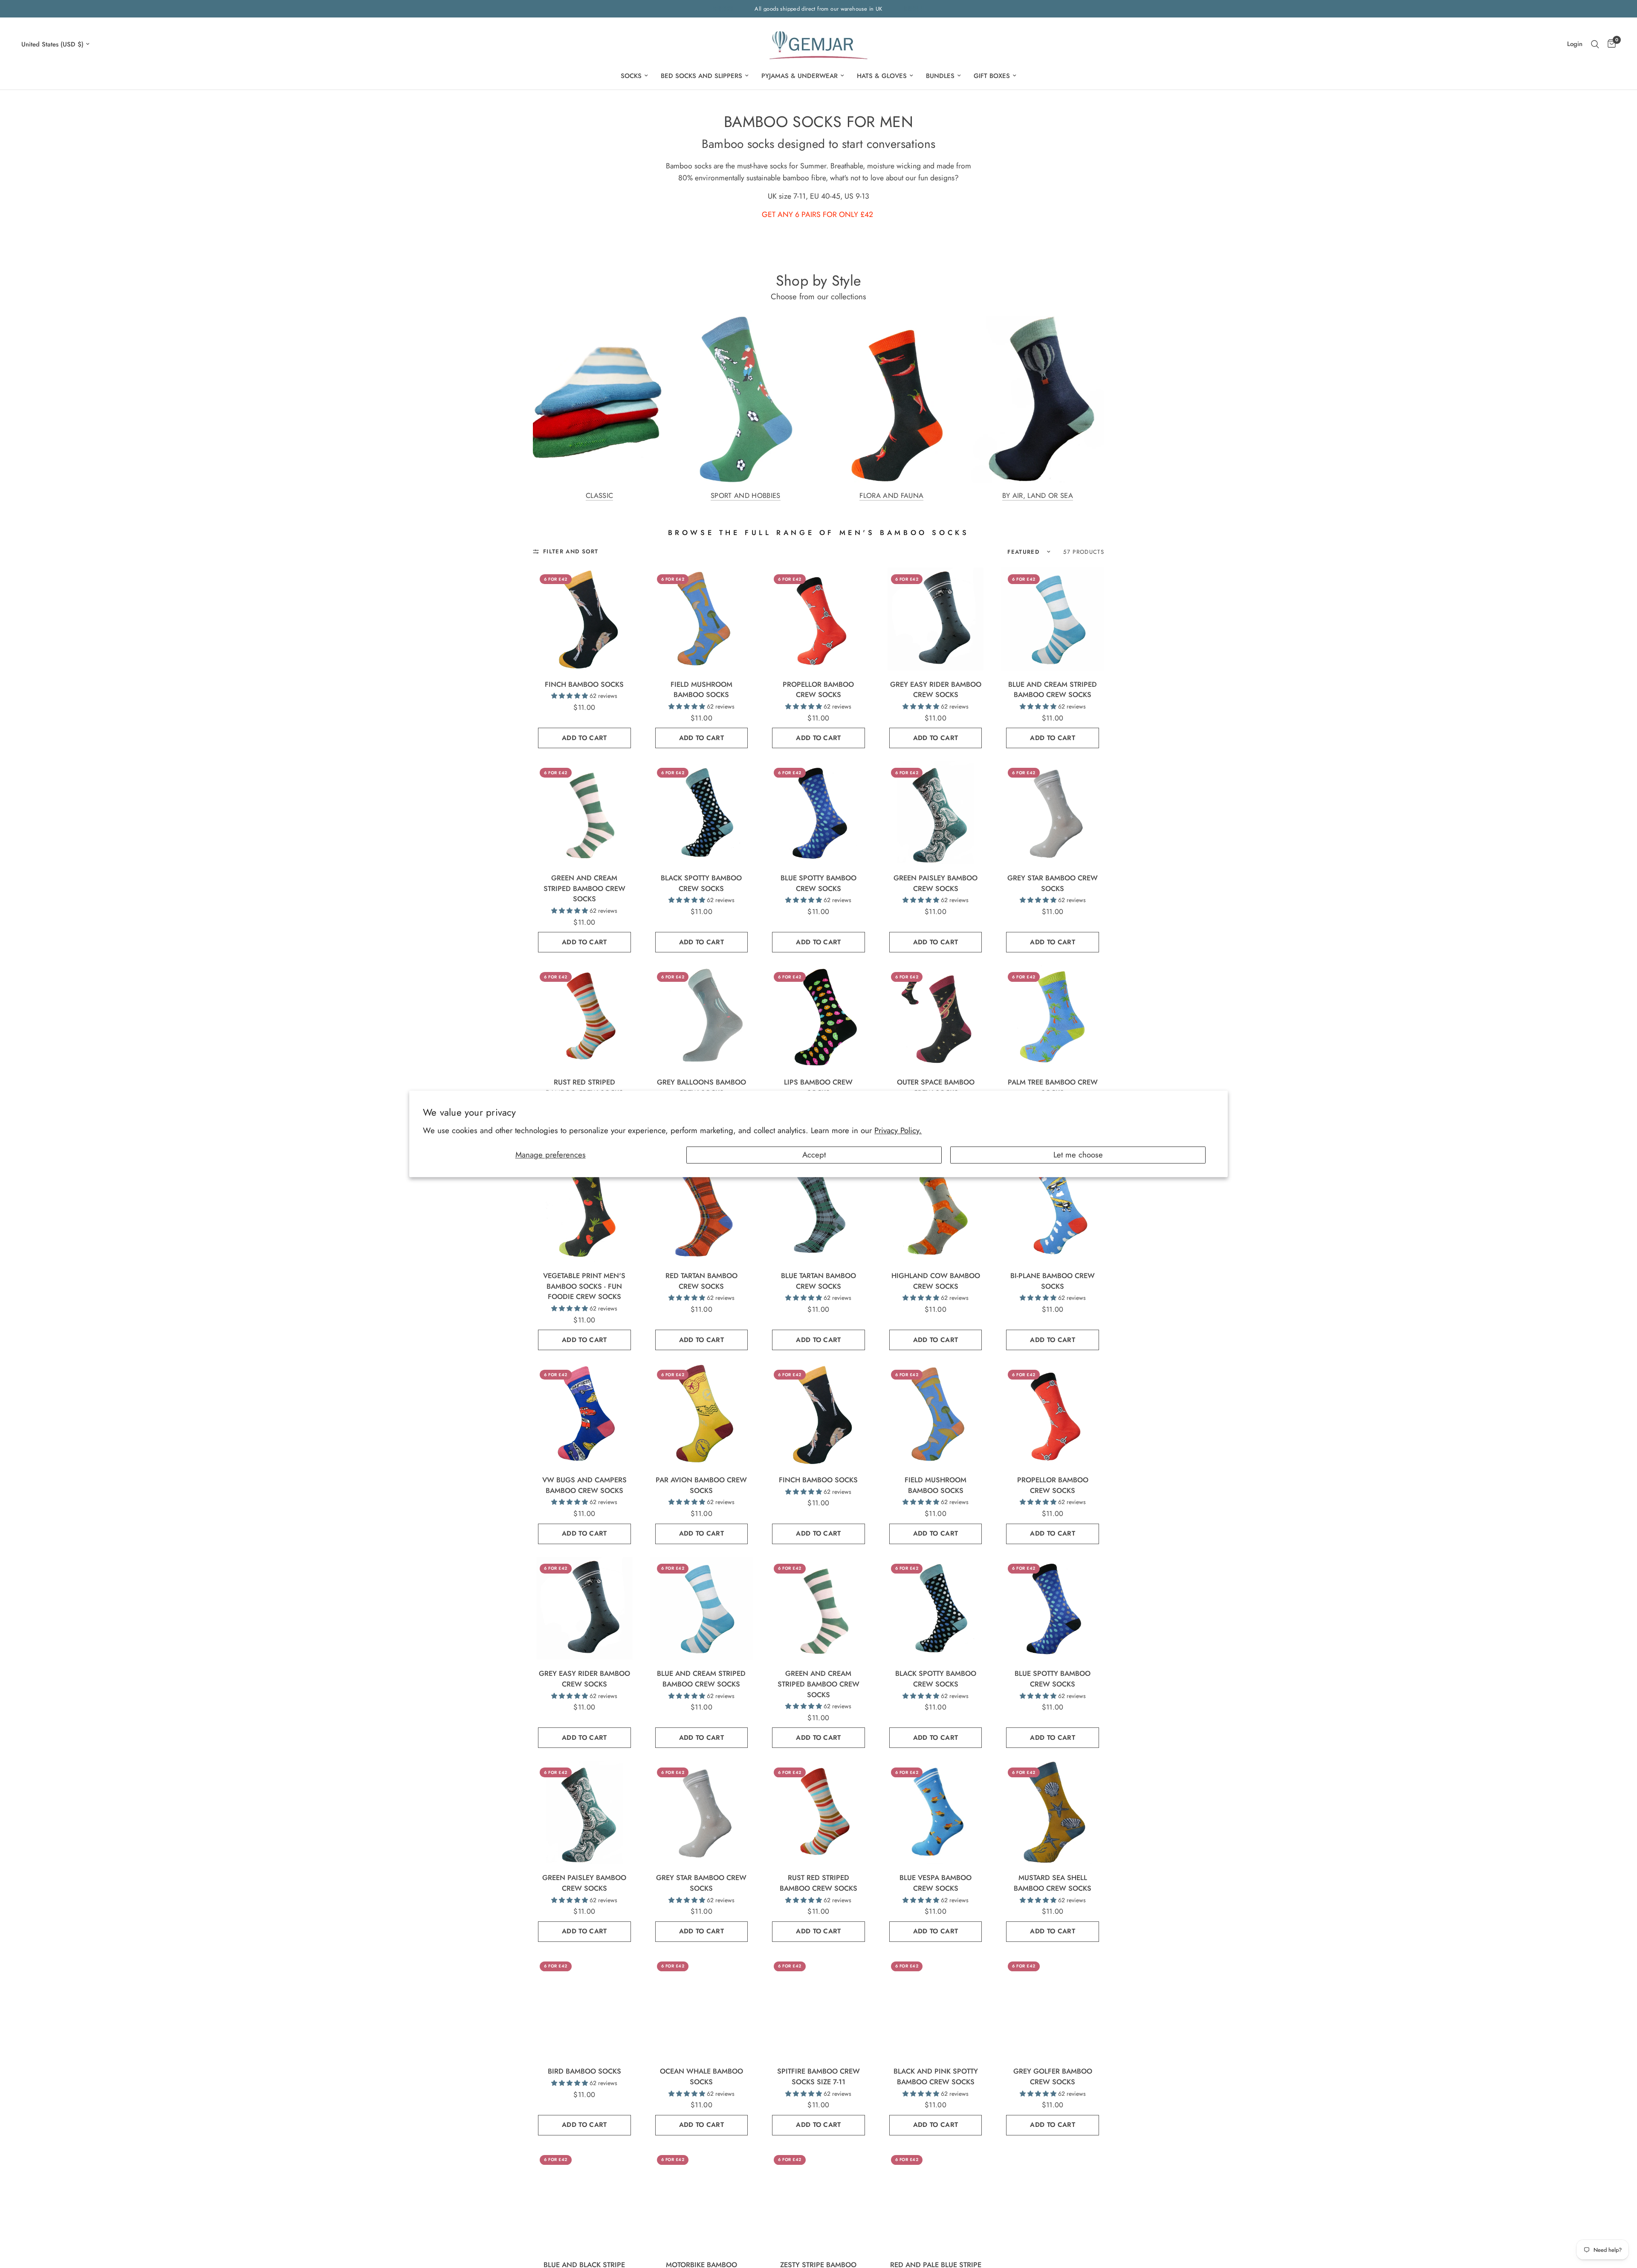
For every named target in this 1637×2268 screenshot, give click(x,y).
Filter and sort (571, 551)
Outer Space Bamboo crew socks (936, 1087)
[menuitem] (634, 76)
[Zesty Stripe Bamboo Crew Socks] (818, 2200)
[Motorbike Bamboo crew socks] (702, 2200)
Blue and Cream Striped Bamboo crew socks (1053, 690)
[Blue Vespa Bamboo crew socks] (936, 1812)
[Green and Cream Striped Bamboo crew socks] (584, 813)
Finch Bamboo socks (584, 684)
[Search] (1595, 44)
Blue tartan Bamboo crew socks (818, 1281)
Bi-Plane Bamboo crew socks (1053, 1281)
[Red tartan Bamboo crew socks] (702, 1210)
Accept (814, 1155)
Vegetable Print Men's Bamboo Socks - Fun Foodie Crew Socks (584, 1286)
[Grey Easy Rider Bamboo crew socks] (936, 619)
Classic (599, 496)
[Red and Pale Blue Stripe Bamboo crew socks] (936, 2200)
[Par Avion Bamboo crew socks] (702, 1415)
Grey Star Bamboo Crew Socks (1053, 883)
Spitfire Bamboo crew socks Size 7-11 (818, 2076)
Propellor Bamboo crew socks (818, 690)
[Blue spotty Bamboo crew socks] (818, 813)
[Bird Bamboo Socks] (584, 2006)
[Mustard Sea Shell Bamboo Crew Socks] (1053, 1812)
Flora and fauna (891, 496)
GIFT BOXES (992, 76)
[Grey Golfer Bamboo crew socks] (1053, 2006)
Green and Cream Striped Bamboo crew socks (584, 888)
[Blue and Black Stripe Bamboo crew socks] (584, 2200)
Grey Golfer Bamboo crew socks (1053, 2076)
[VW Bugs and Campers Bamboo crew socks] (584, 1415)
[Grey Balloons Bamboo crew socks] (702, 1017)
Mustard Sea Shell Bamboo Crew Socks (1053, 1883)
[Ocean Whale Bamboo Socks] (702, 2006)
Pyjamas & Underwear (800, 76)
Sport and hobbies (746, 496)
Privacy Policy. (898, 1130)
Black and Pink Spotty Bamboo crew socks (936, 2076)
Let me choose (1078, 1155)
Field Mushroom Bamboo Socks (701, 690)
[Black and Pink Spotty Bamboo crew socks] (936, 2006)
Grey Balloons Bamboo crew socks (701, 1087)
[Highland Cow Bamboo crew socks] (936, 1210)
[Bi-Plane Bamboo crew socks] (1053, 1210)
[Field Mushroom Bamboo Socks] (702, 619)
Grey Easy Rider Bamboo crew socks (936, 690)
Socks (631, 76)
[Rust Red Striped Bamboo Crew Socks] (584, 1017)
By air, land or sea (1038, 496)
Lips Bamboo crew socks (818, 1087)
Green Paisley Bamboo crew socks (936, 883)
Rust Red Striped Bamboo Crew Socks (584, 1087)
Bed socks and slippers (701, 76)
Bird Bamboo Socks (584, 2071)
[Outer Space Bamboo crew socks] (936, 1017)
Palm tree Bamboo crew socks (1053, 1087)
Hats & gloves (882, 76)
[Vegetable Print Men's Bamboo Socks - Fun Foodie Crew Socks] (584, 1210)
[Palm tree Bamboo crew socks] (1053, 1017)
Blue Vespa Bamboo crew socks (936, 1883)
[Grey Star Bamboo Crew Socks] (1053, 813)
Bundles (940, 76)
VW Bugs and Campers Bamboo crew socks (584, 1485)
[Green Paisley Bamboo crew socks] (936, 813)
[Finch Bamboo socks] (584, 619)
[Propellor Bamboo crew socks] (818, 619)
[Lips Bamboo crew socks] (818, 1017)
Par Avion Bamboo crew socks (701, 1485)
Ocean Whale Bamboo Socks (701, 2076)
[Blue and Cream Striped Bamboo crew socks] (1053, 619)
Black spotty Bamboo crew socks (701, 883)
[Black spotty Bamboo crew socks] (702, 813)
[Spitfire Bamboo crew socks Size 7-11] (818, 2006)
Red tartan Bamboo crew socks (701, 1281)
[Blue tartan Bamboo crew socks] (818, 1210)
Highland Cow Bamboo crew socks (936, 1281)
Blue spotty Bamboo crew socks (818, 883)
